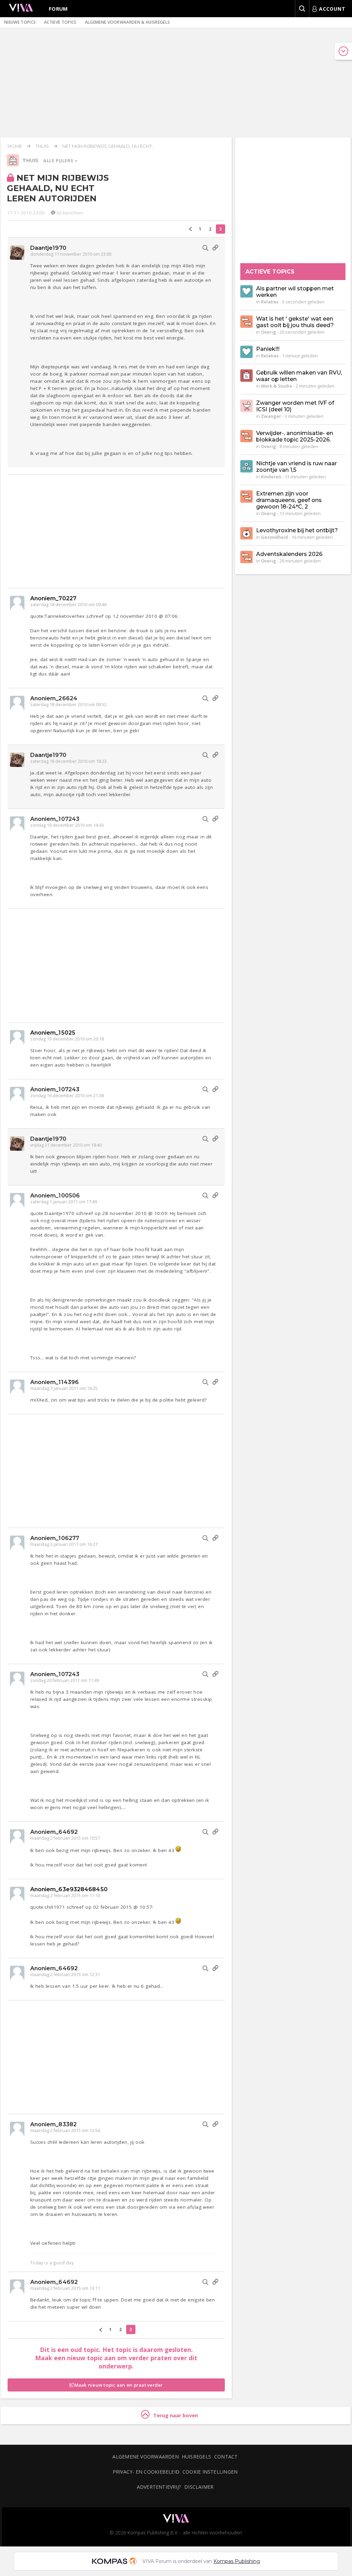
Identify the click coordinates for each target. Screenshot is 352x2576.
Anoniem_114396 (54, 1382)
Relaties (270, 302)
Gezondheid (274, 537)
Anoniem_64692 (54, 1832)
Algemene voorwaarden (145, 2457)
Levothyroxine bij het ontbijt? (297, 530)
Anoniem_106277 (55, 1538)
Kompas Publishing (237, 2561)
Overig (268, 332)
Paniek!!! (268, 349)
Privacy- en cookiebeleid (146, 2472)
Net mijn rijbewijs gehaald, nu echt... (109, 146)
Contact (226, 2457)
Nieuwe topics (20, 22)
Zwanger (271, 416)
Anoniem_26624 (54, 698)
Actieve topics (60, 22)
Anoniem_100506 (55, 1196)
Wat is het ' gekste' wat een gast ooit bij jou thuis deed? (295, 322)
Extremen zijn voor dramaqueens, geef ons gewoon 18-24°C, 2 (289, 500)
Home (15, 146)
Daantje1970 (48, 248)
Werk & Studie (277, 386)
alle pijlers (59, 161)
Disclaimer (199, 2487)
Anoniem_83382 (53, 2124)
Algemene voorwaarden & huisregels (128, 22)
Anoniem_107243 (55, 819)
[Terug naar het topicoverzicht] (13, 165)
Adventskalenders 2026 (289, 554)
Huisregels (196, 2457)
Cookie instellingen (210, 2472)
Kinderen (271, 477)
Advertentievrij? (159, 2487)
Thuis (42, 146)
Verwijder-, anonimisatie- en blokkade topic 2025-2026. (295, 436)
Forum (58, 9)
